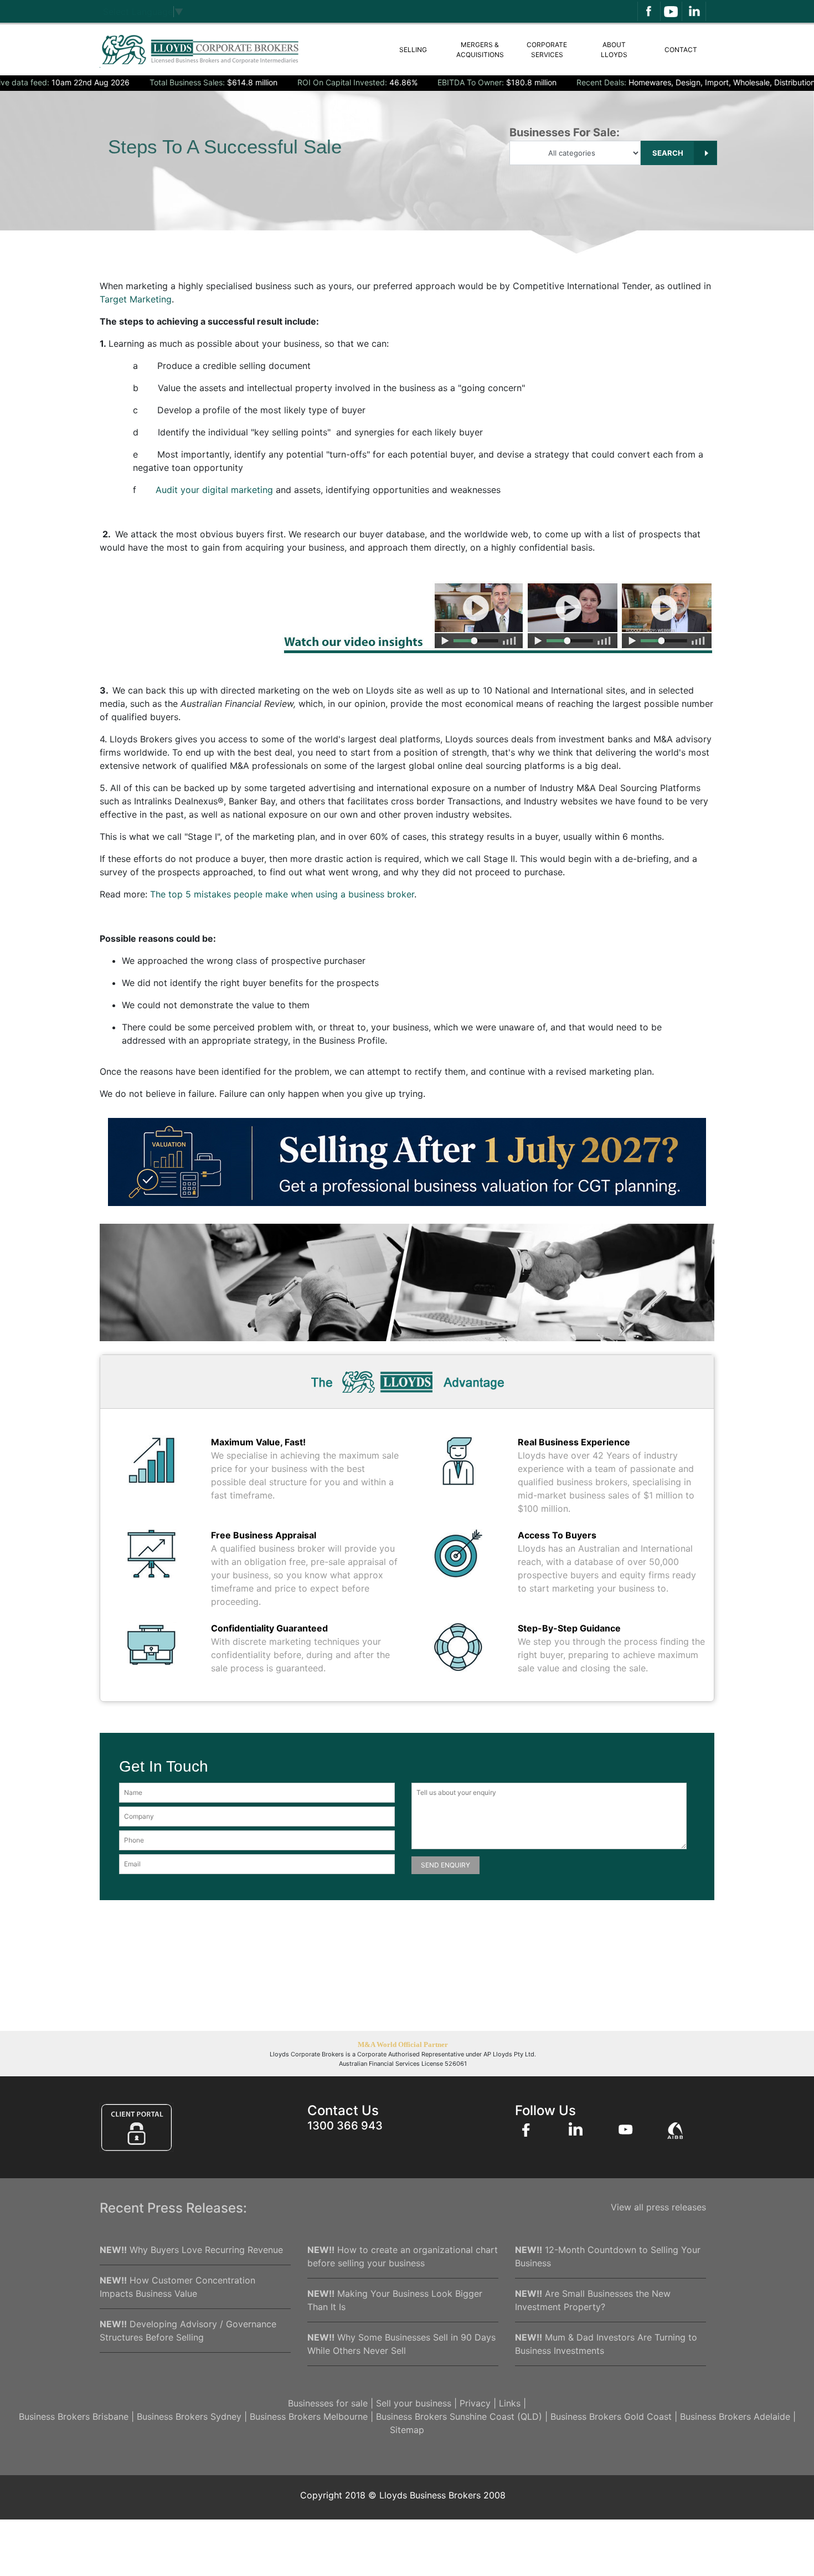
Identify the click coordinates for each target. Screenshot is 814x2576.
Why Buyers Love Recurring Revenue (191, 2250)
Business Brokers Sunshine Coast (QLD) (459, 2416)
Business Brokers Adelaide (735, 2416)
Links (510, 2403)
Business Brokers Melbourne (309, 2416)
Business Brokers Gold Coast (611, 2416)
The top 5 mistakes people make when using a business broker (282, 894)
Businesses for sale (328, 2403)
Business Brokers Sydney (189, 2416)
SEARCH (669, 153)
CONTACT (681, 50)
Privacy (475, 2403)
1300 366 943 (345, 2126)
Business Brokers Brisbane (74, 2416)
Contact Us (343, 2110)
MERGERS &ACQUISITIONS (480, 50)
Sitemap (407, 2430)
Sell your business (414, 2403)
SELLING (413, 50)
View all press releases (658, 2207)
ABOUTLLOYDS (614, 50)
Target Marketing (136, 299)
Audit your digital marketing (214, 490)
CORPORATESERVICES (547, 50)
